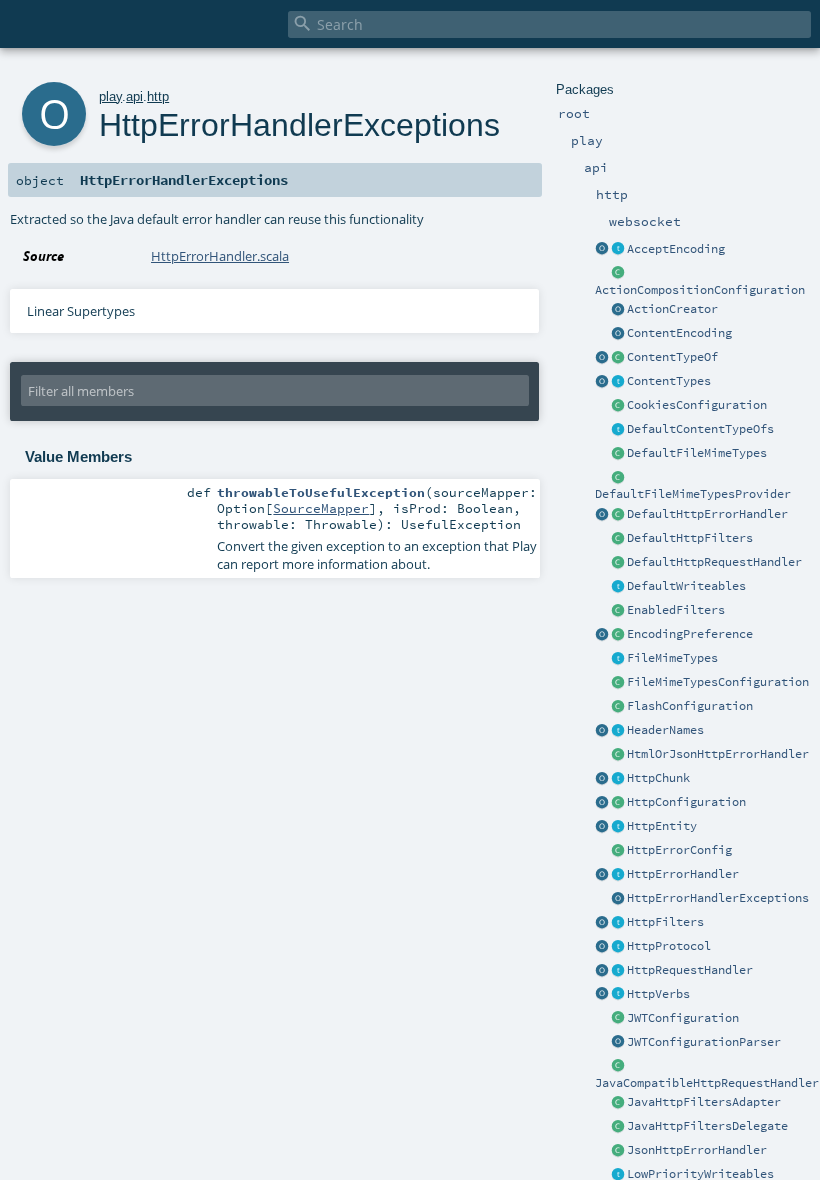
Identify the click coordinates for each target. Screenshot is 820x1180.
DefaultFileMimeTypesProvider (693, 494)
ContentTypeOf (672, 357)
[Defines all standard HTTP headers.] (602, 731)
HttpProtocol (669, 946)
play (110, 96)
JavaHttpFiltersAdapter (704, 1102)
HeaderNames (665, 730)
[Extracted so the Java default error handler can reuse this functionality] (618, 899)
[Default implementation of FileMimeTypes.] (618, 454)
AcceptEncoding (676, 249)
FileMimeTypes (672, 658)
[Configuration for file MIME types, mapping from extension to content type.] (618, 683)
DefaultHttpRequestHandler (714, 562)
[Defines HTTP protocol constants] (602, 947)
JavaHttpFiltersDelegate (707, 1126)
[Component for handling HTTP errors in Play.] (618, 875)
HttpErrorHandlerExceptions (718, 898)
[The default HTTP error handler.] (618, 515)
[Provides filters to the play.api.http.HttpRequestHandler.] (618, 923)
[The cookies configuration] (618, 406)
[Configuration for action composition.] (618, 274)
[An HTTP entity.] (618, 827)
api (134, 96)
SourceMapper (321, 508)
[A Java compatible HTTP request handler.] (618, 1067)
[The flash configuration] (618, 707)
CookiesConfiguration (697, 405)
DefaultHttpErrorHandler (707, 514)
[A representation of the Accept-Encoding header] (618, 250)
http (158, 96)
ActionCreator (672, 309)
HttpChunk (658, 778)
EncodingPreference (690, 634)
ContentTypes (669, 381)
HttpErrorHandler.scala (220, 256)
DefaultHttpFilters (690, 538)
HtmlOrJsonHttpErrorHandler (718, 754)
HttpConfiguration (686, 802)
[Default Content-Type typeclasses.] (602, 358)
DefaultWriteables (686, 586)
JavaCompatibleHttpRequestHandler (707, 1083)
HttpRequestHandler (690, 970)
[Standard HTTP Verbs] (602, 995)
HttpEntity (662, 826)
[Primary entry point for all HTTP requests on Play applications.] (618, 971)
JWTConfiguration (683, 1018)
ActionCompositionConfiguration (700, 290)
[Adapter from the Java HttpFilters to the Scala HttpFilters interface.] (618, 1103)
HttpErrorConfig (679, 850)
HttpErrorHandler (683, 874)
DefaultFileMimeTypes (697, 453)
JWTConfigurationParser (704, 1042)
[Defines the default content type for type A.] (618, 358)
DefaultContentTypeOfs (700, 429)
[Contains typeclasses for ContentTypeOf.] (618, 430)
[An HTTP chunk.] (618, 779)
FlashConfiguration (690, 706)
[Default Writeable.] (618, 587)
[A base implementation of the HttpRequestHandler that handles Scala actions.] (618, 563)
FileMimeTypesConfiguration (718, 682)
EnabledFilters (676, 610)
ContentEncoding (679, 333)
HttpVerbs (658, 994)
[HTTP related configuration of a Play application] (618, 803)
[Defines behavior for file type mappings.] (618, 659)
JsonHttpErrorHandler (697, 1150)
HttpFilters (665, 922)
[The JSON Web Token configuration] (618, 1019)
